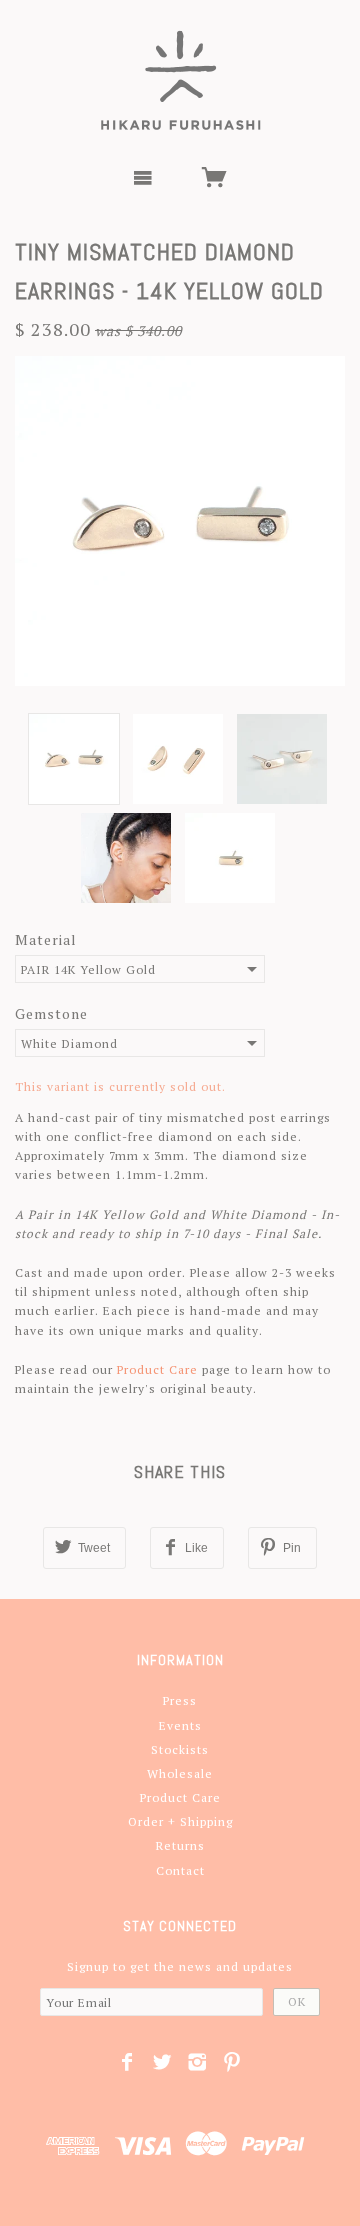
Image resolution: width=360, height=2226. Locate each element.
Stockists (180, 1749)
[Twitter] (162, 2062)
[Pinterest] (232, 2062)
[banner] (180, 80)
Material (46, 939)
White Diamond (69, 1043)
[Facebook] (127, 2062)
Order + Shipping (180, 1821)
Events (180, 1725)
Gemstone (51, 1013)
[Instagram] (197, 2062)
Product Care (157, 1369)
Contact (180, 1870)
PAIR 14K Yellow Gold (88, 969)
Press (180, 1700)
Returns (180, 1845)
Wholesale (180, 1773)
